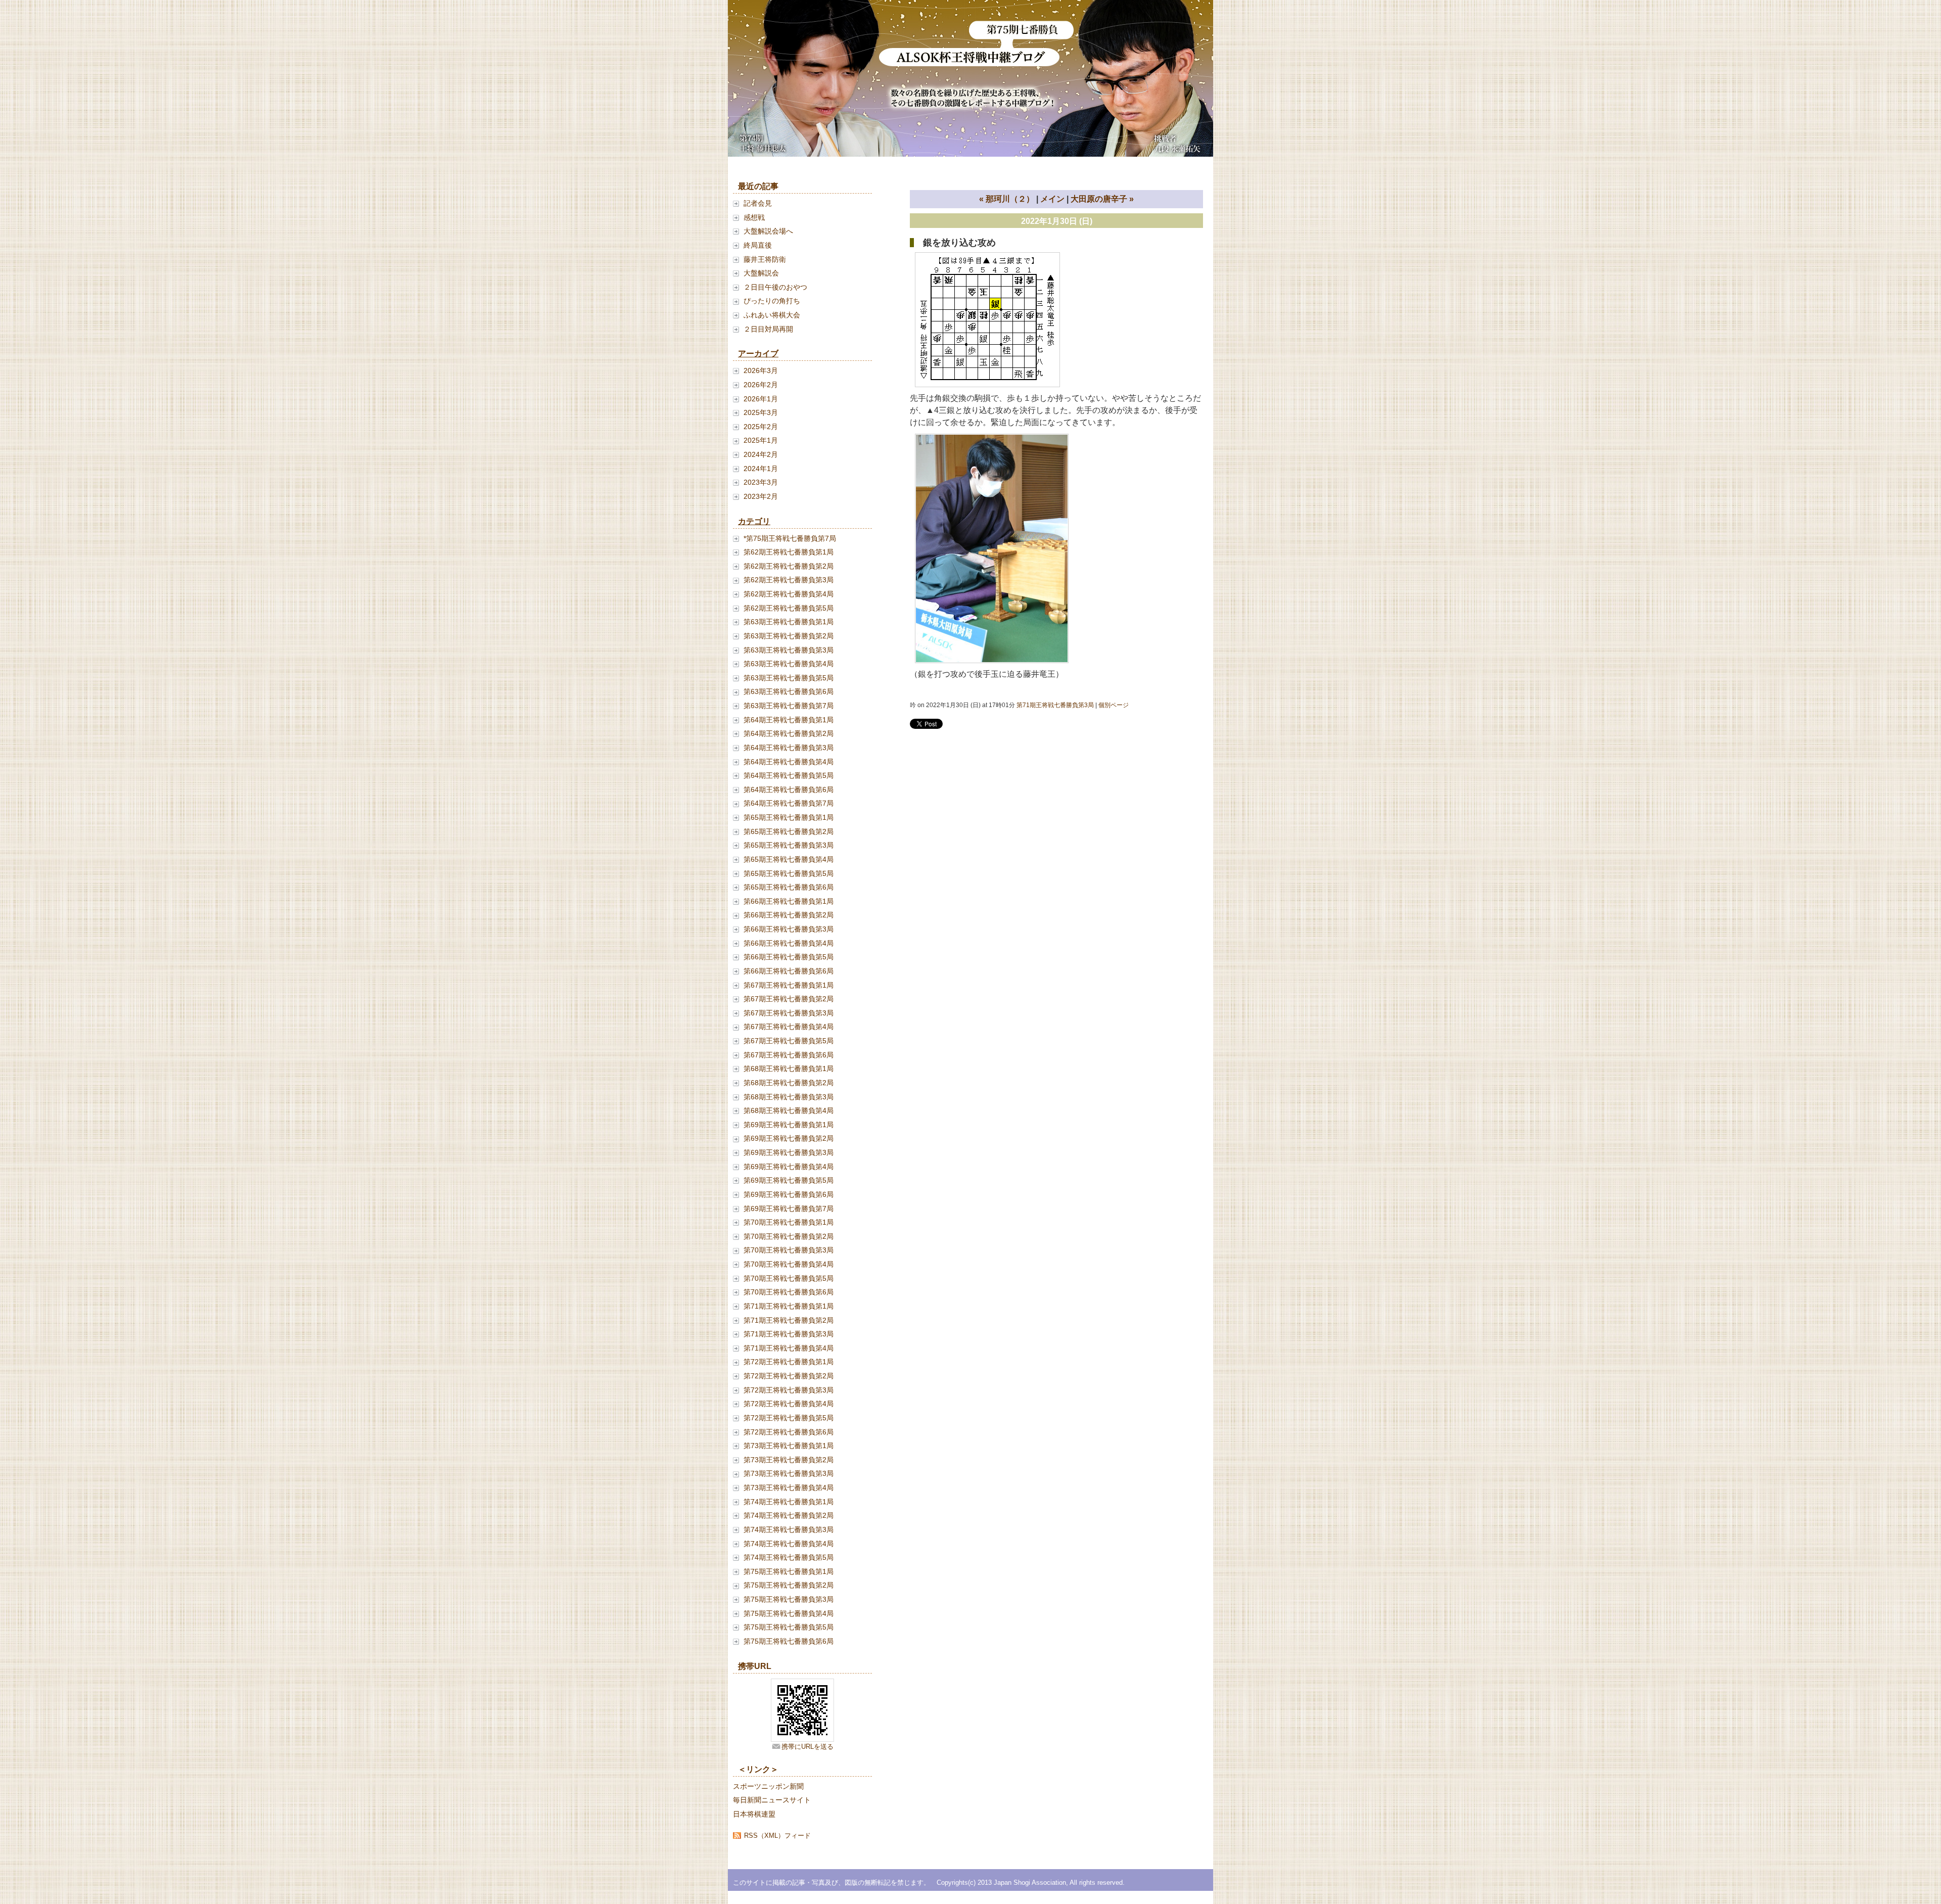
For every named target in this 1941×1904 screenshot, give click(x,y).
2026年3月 (761, 370)
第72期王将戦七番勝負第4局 (789, 1404)
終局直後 (758, 245)
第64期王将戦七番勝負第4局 (789, 762)
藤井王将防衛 (765, 259)
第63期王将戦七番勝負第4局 (789, 664)
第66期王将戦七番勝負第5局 (789, 957)
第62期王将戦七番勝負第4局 (789, 594)
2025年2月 (761, 427)
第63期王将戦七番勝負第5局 (789, 678)
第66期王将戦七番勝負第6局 (789, 971)
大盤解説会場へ (768, 231)
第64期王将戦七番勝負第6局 (789, 790)
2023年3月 (761, 482)
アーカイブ (758, 354)
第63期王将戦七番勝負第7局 (789, 706)
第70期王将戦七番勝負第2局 (789, 1236)
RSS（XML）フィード (777, 1836)
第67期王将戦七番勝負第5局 (789, 1041)
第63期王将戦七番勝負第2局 (789, 636)
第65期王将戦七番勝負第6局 (789, 887)
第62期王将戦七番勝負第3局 (789, 580)
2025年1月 (761, 440)
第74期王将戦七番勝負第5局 (789, 1557)
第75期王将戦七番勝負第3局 (789, 1599)
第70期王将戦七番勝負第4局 (789, 1264)
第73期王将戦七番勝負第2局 (789, 1460)
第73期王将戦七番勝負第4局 (789, 1488)
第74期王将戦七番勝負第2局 (789, 1515)
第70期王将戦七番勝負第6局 (789, 1292)
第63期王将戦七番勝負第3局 (789, 650)
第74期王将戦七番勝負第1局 (789, 1502)
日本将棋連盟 (754, 1814)
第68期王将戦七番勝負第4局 (789, 1110)
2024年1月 (761, 469)
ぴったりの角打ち (772, 301)
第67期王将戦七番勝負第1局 (789, 985)
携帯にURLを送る (807, 1747)
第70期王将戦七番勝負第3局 (789, 1250)
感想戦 (754, 217)
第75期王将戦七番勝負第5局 (789, 1627)
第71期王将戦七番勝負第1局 (789, 1306)
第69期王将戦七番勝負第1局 (789, 1125)
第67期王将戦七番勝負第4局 (789, 1027)
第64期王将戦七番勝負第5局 (789, 775)
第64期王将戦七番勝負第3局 (789, 748)
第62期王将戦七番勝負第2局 (789, 566)
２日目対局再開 (768, 329)
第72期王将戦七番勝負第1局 (789, 1362)
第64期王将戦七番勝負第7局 (789, 803)
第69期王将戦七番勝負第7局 (789, 1209)
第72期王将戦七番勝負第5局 (789, 1418)
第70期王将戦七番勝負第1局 (789, 1222)
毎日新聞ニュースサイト (772, 1800)
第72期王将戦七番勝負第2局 (789, 1376)
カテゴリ (754, 521)
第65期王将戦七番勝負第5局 (789, 873)
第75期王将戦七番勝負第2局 (789, 1585)
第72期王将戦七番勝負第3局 (789, 1390)
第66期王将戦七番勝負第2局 (789, 915)
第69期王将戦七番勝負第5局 (789, 1180)
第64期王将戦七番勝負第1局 (789, 720)
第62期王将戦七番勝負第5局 (789, 608)
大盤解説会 (761, 273)
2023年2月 (761, 496)
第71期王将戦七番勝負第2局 (789, 1320)
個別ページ (1114, 705)
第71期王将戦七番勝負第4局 (789, 1348)
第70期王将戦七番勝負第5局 (789, 1278)
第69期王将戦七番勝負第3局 (789, 1152)
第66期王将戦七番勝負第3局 (789, 929)
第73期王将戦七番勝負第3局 (789, 1473)
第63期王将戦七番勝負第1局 (789, 622)
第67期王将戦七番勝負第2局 (789, 999)
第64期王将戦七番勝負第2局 (789, 733)
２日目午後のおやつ (775, 287)
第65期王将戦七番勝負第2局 (789, 831)
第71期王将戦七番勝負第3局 (789, 1334)
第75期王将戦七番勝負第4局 (789, 1613)
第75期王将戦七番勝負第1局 (789, 1571)
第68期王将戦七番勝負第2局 (789, 1083)
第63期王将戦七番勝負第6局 (789, 691)
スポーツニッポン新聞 (768, 1786)
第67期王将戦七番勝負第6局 (789, 1055)
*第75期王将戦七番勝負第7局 (790, 538)
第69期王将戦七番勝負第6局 (789, 1194)
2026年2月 (761, 385)
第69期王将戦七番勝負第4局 (789, 1167)
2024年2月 (761, 454)
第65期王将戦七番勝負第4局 (789, 859)
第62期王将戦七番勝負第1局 (789, 552)
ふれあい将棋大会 (772, 315)
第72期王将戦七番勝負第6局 (789, 1432)
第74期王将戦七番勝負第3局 (789, 1529)
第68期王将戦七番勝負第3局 (789, 1097)
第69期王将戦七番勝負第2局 (789, 1138)
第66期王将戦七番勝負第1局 (789, 901)
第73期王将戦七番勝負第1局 (789, 1446)
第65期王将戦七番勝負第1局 (789, 817)
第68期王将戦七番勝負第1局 (789, 1069)
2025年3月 (761, 412)
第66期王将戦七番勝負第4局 (789, 943)
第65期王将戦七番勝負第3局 (789, 845)
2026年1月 (761, 399)
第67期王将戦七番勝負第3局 (789, 1013)
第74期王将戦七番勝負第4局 (789, 1544)
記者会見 (758, 203)
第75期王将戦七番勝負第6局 (789, 1641)
